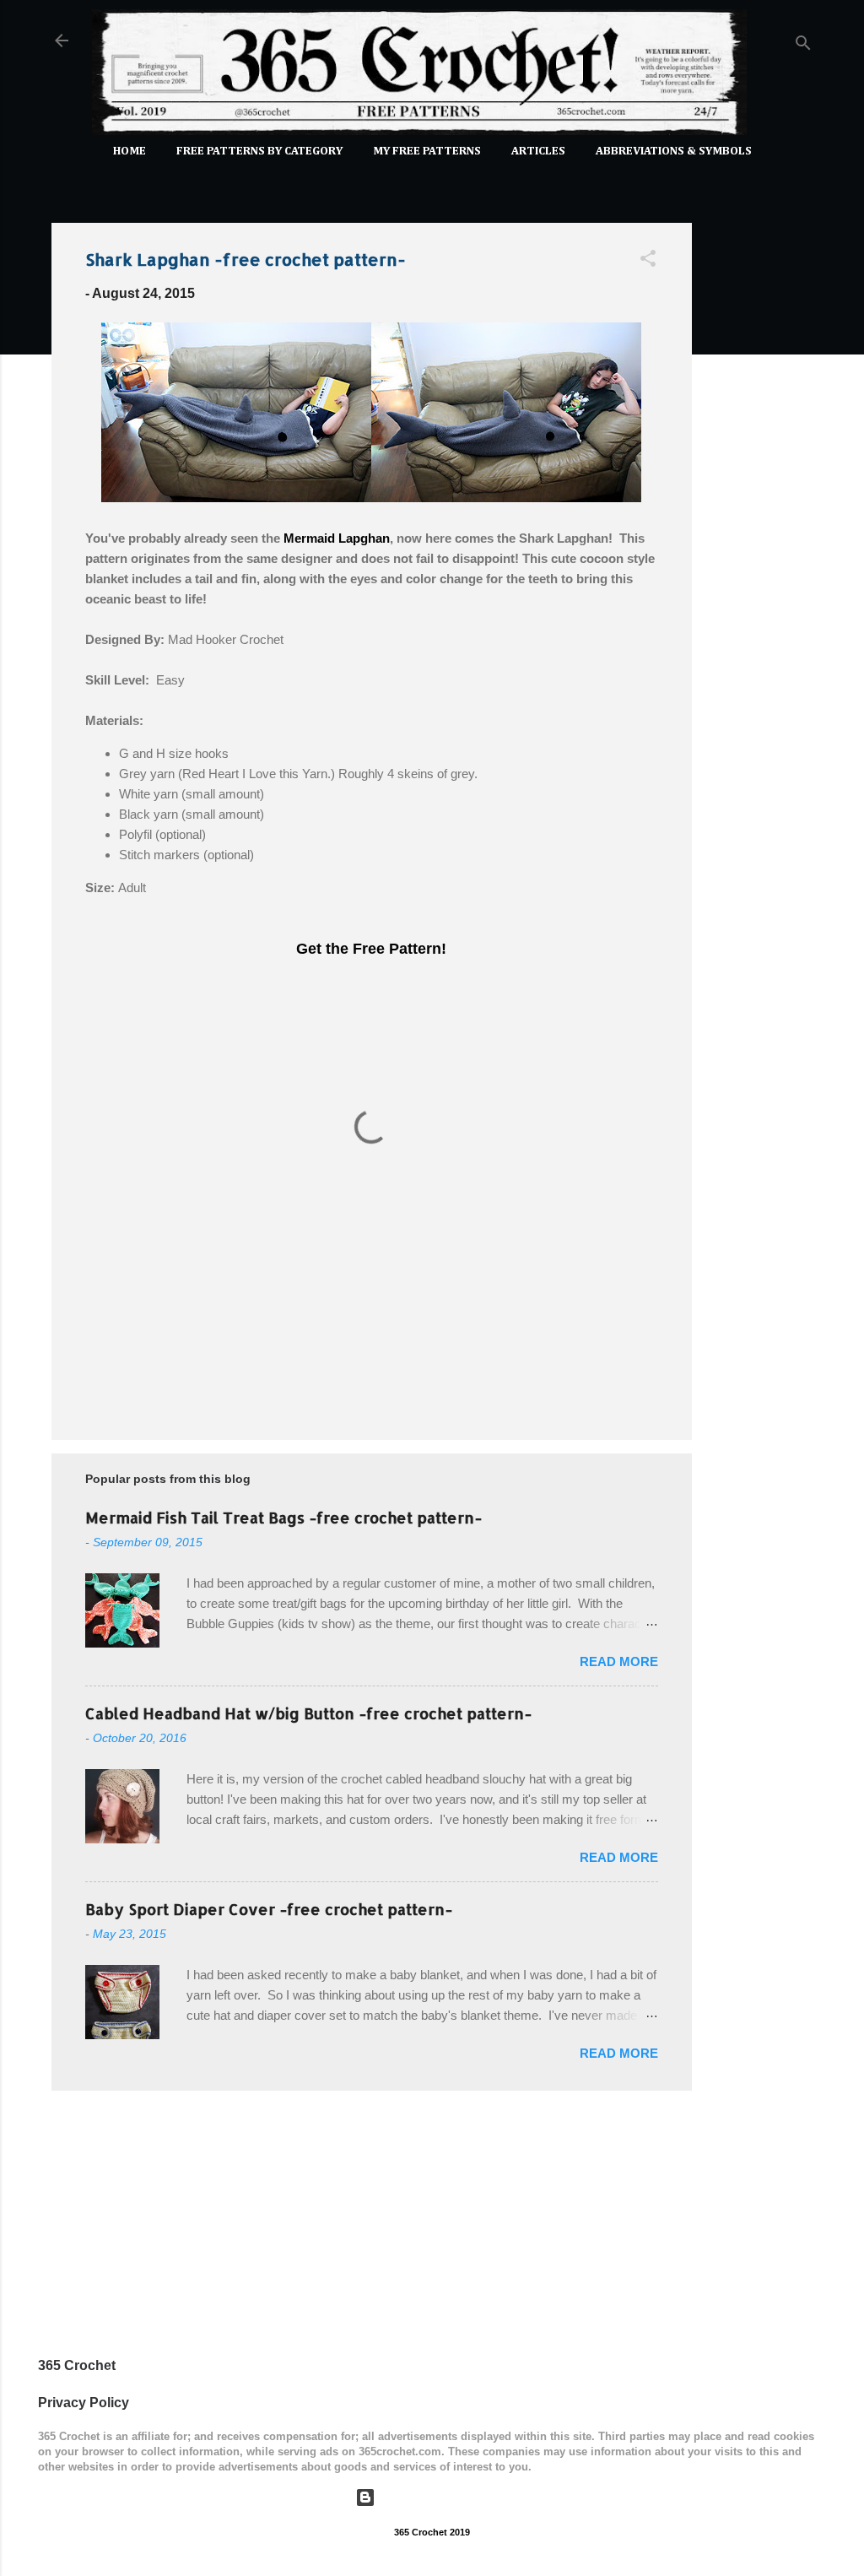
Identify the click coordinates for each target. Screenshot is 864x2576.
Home (130, 151)
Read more (619, 1661)
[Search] (803, 46)
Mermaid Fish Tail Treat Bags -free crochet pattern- (283, 1517)
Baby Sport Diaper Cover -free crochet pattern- (269, 1909)
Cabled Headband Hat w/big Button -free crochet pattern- (308, 1713)
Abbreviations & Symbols (674, 151)
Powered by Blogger (443, 2497)
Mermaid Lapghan (337, 538)
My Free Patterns (427, 151)
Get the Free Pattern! (371, 949)
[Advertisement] (759, 463)
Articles (538, 151)
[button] (648, 261)
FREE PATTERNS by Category (259, 151)
